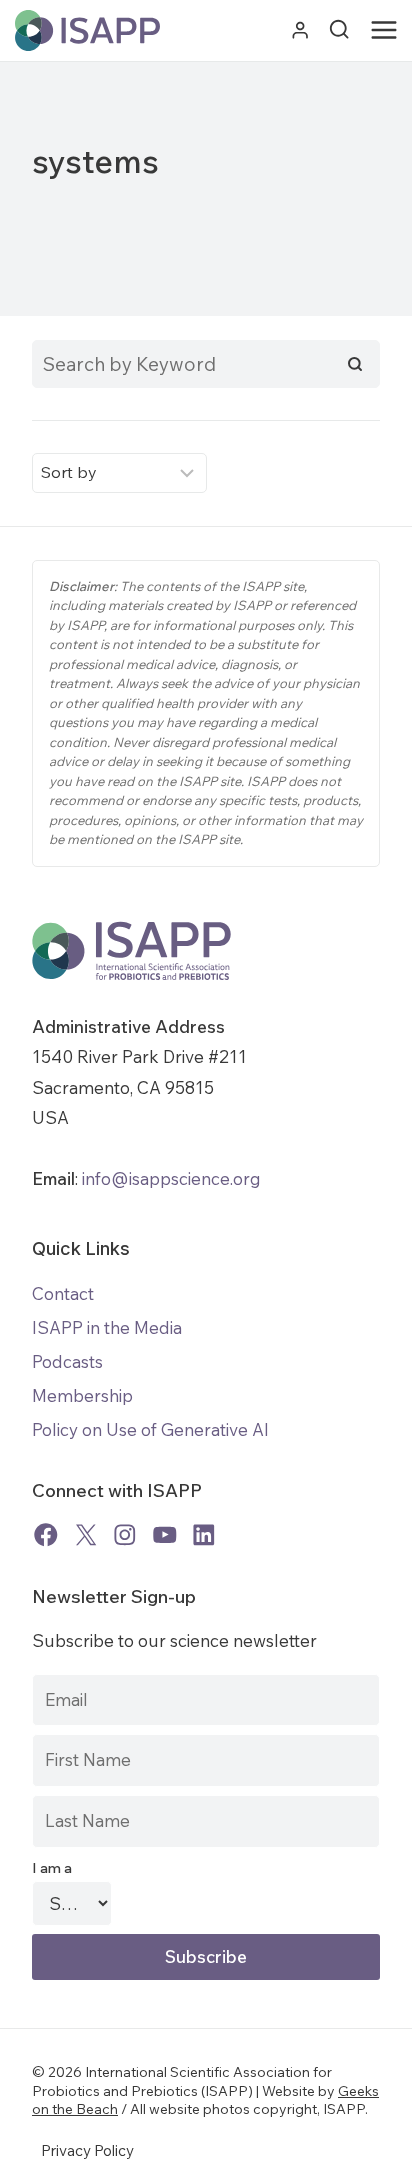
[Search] (355, 364)
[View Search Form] (339, 30)
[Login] (300, 30)
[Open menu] (388, 31)
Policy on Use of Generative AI (150, 1429)
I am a (52, 1868)
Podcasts (67, 1361)
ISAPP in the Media (107, 1327)
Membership (82, 1395)
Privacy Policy (87, 2150)
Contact (63, 1293)
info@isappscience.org (169, 1178)
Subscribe (206, 1956)
